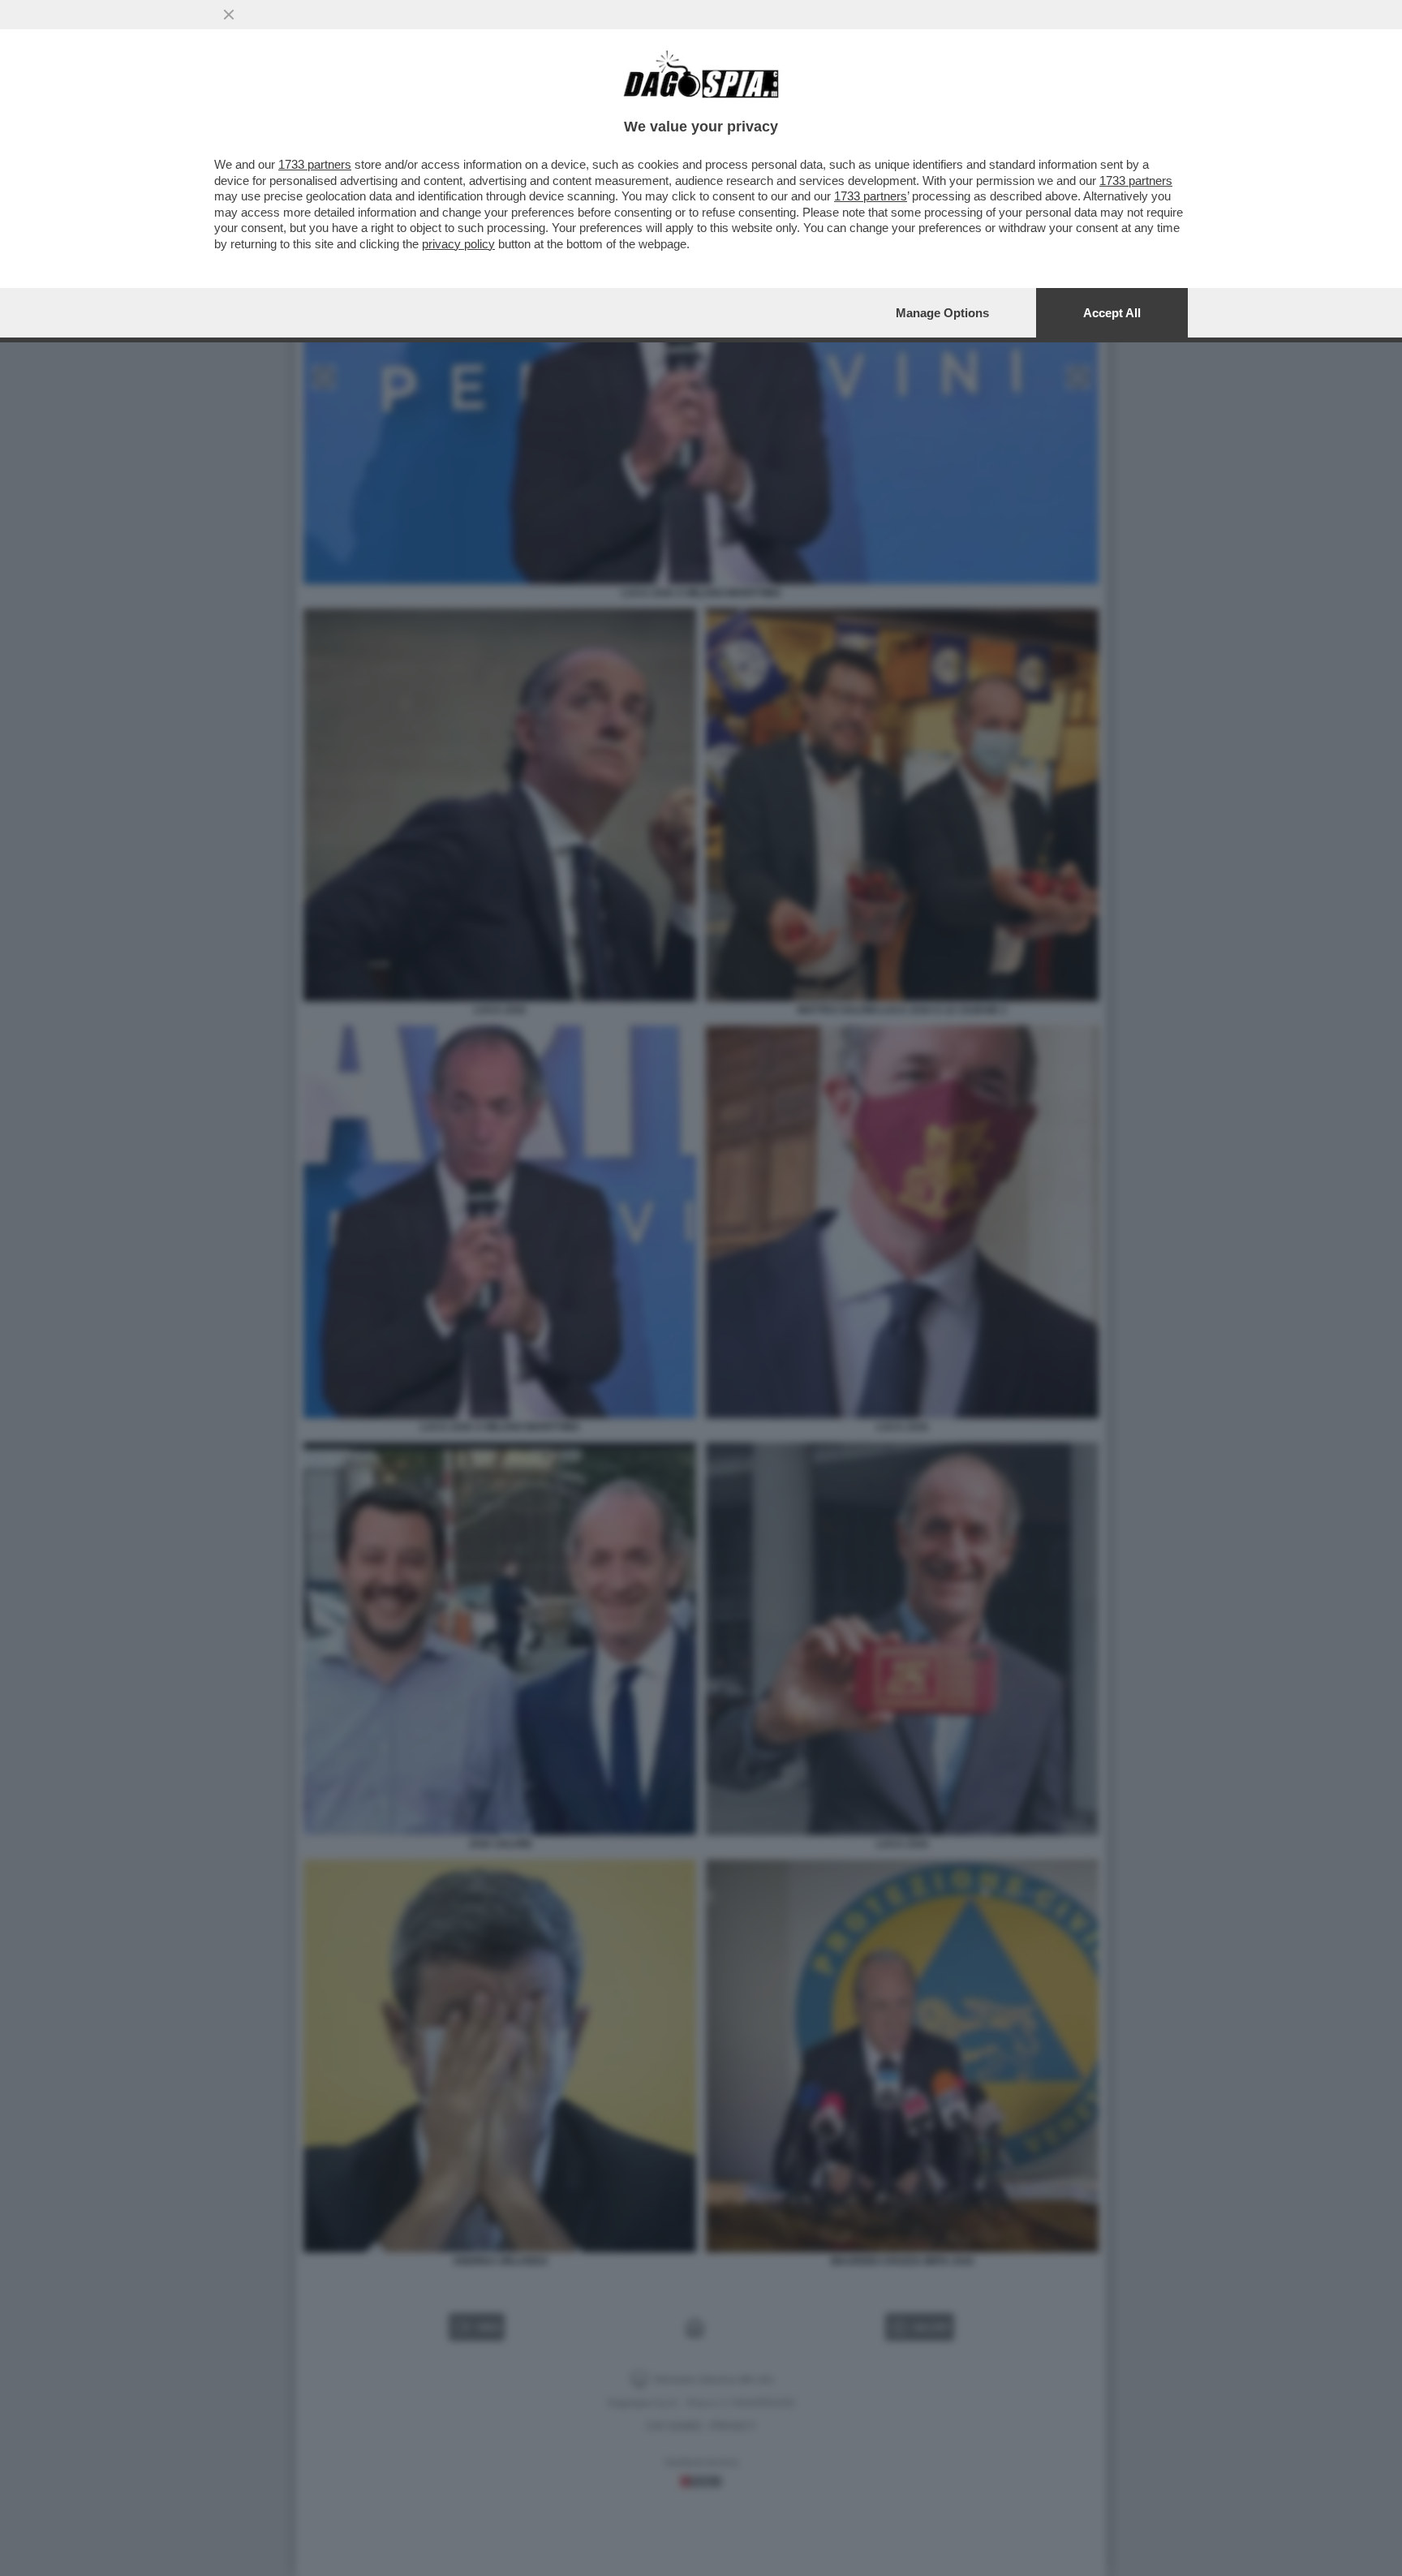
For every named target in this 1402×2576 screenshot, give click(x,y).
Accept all (1112, 313)
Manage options (942, 313)
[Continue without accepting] (229, 15)
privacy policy (458, 244)
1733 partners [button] (315, 164)
